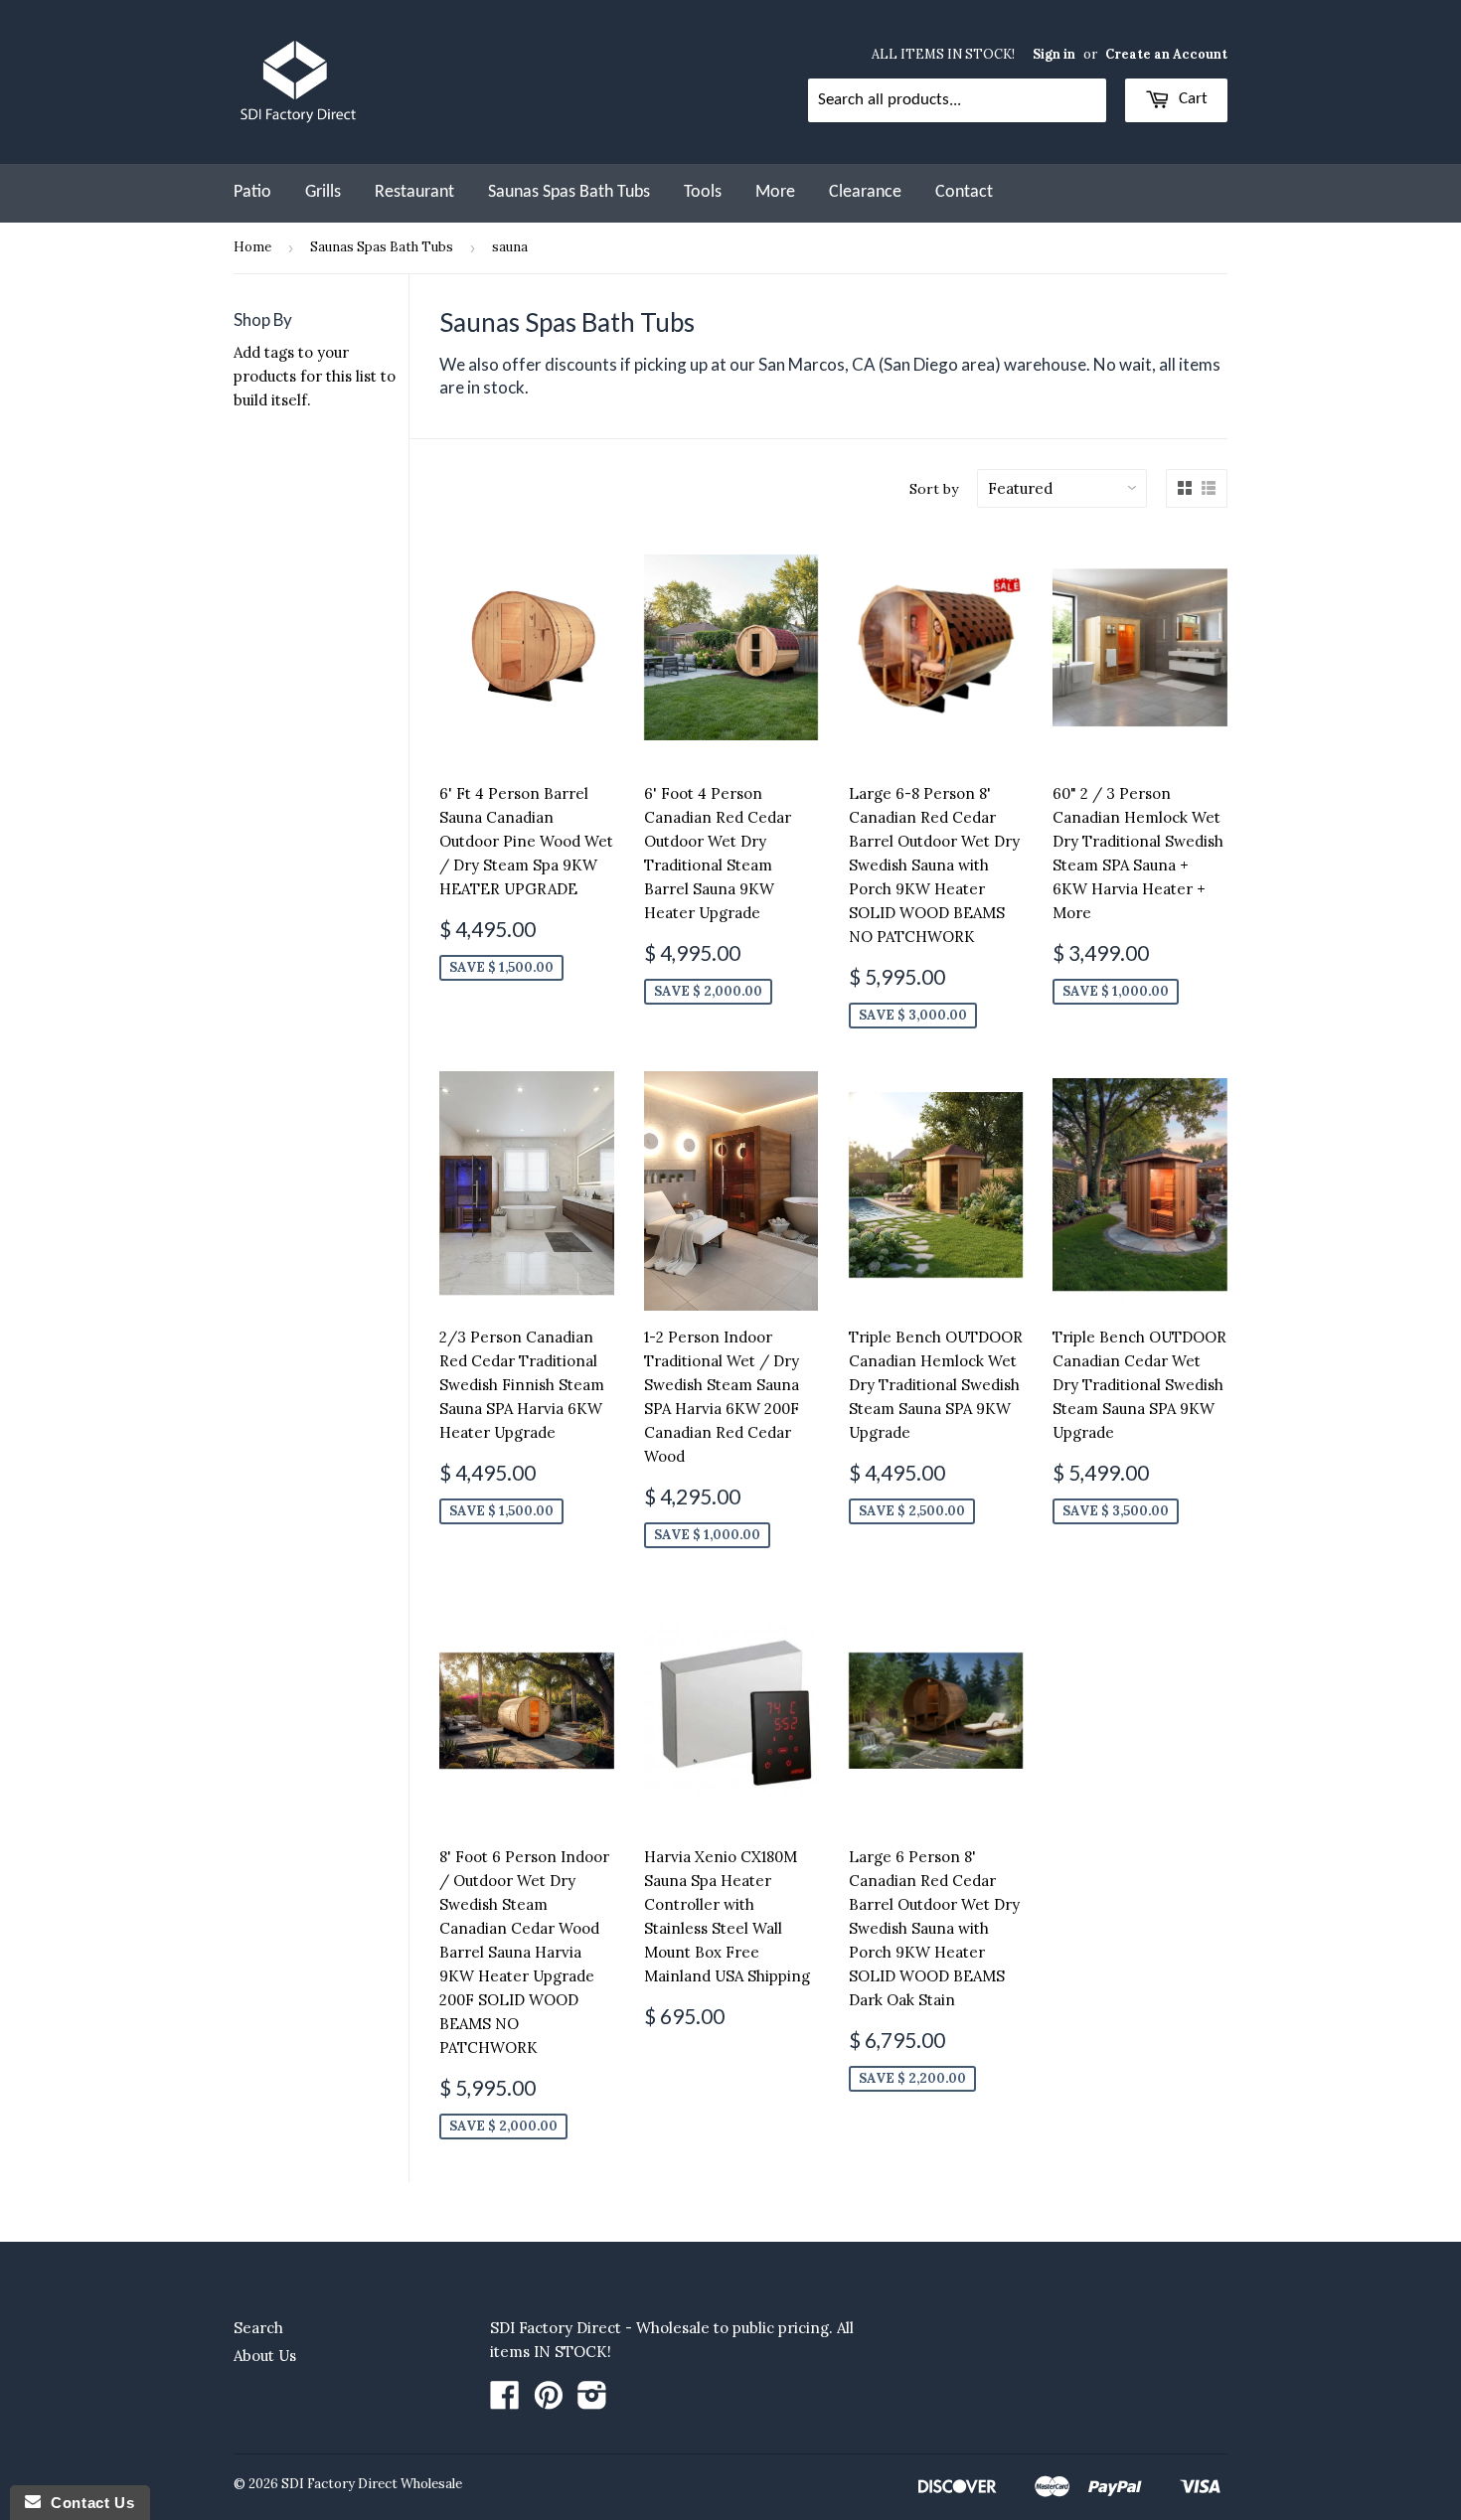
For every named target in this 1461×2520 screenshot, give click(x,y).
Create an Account (1166, 54)
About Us (265, 2356)
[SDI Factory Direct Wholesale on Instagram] (592, 2401)
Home (252, 247)
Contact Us (87, 2503)
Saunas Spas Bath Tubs (569, 192)
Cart (1191, 99)
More (775, 192)
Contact (964, 192)
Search (258, 2328)
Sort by (934, 489)
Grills (323, 192)
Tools (703, 192)
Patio (252, 192)
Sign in (1054, 54)
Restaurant (414, 192)
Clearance (865, 192)
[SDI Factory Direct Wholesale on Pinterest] (549, 2401)
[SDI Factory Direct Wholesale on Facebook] (505, 2401)
